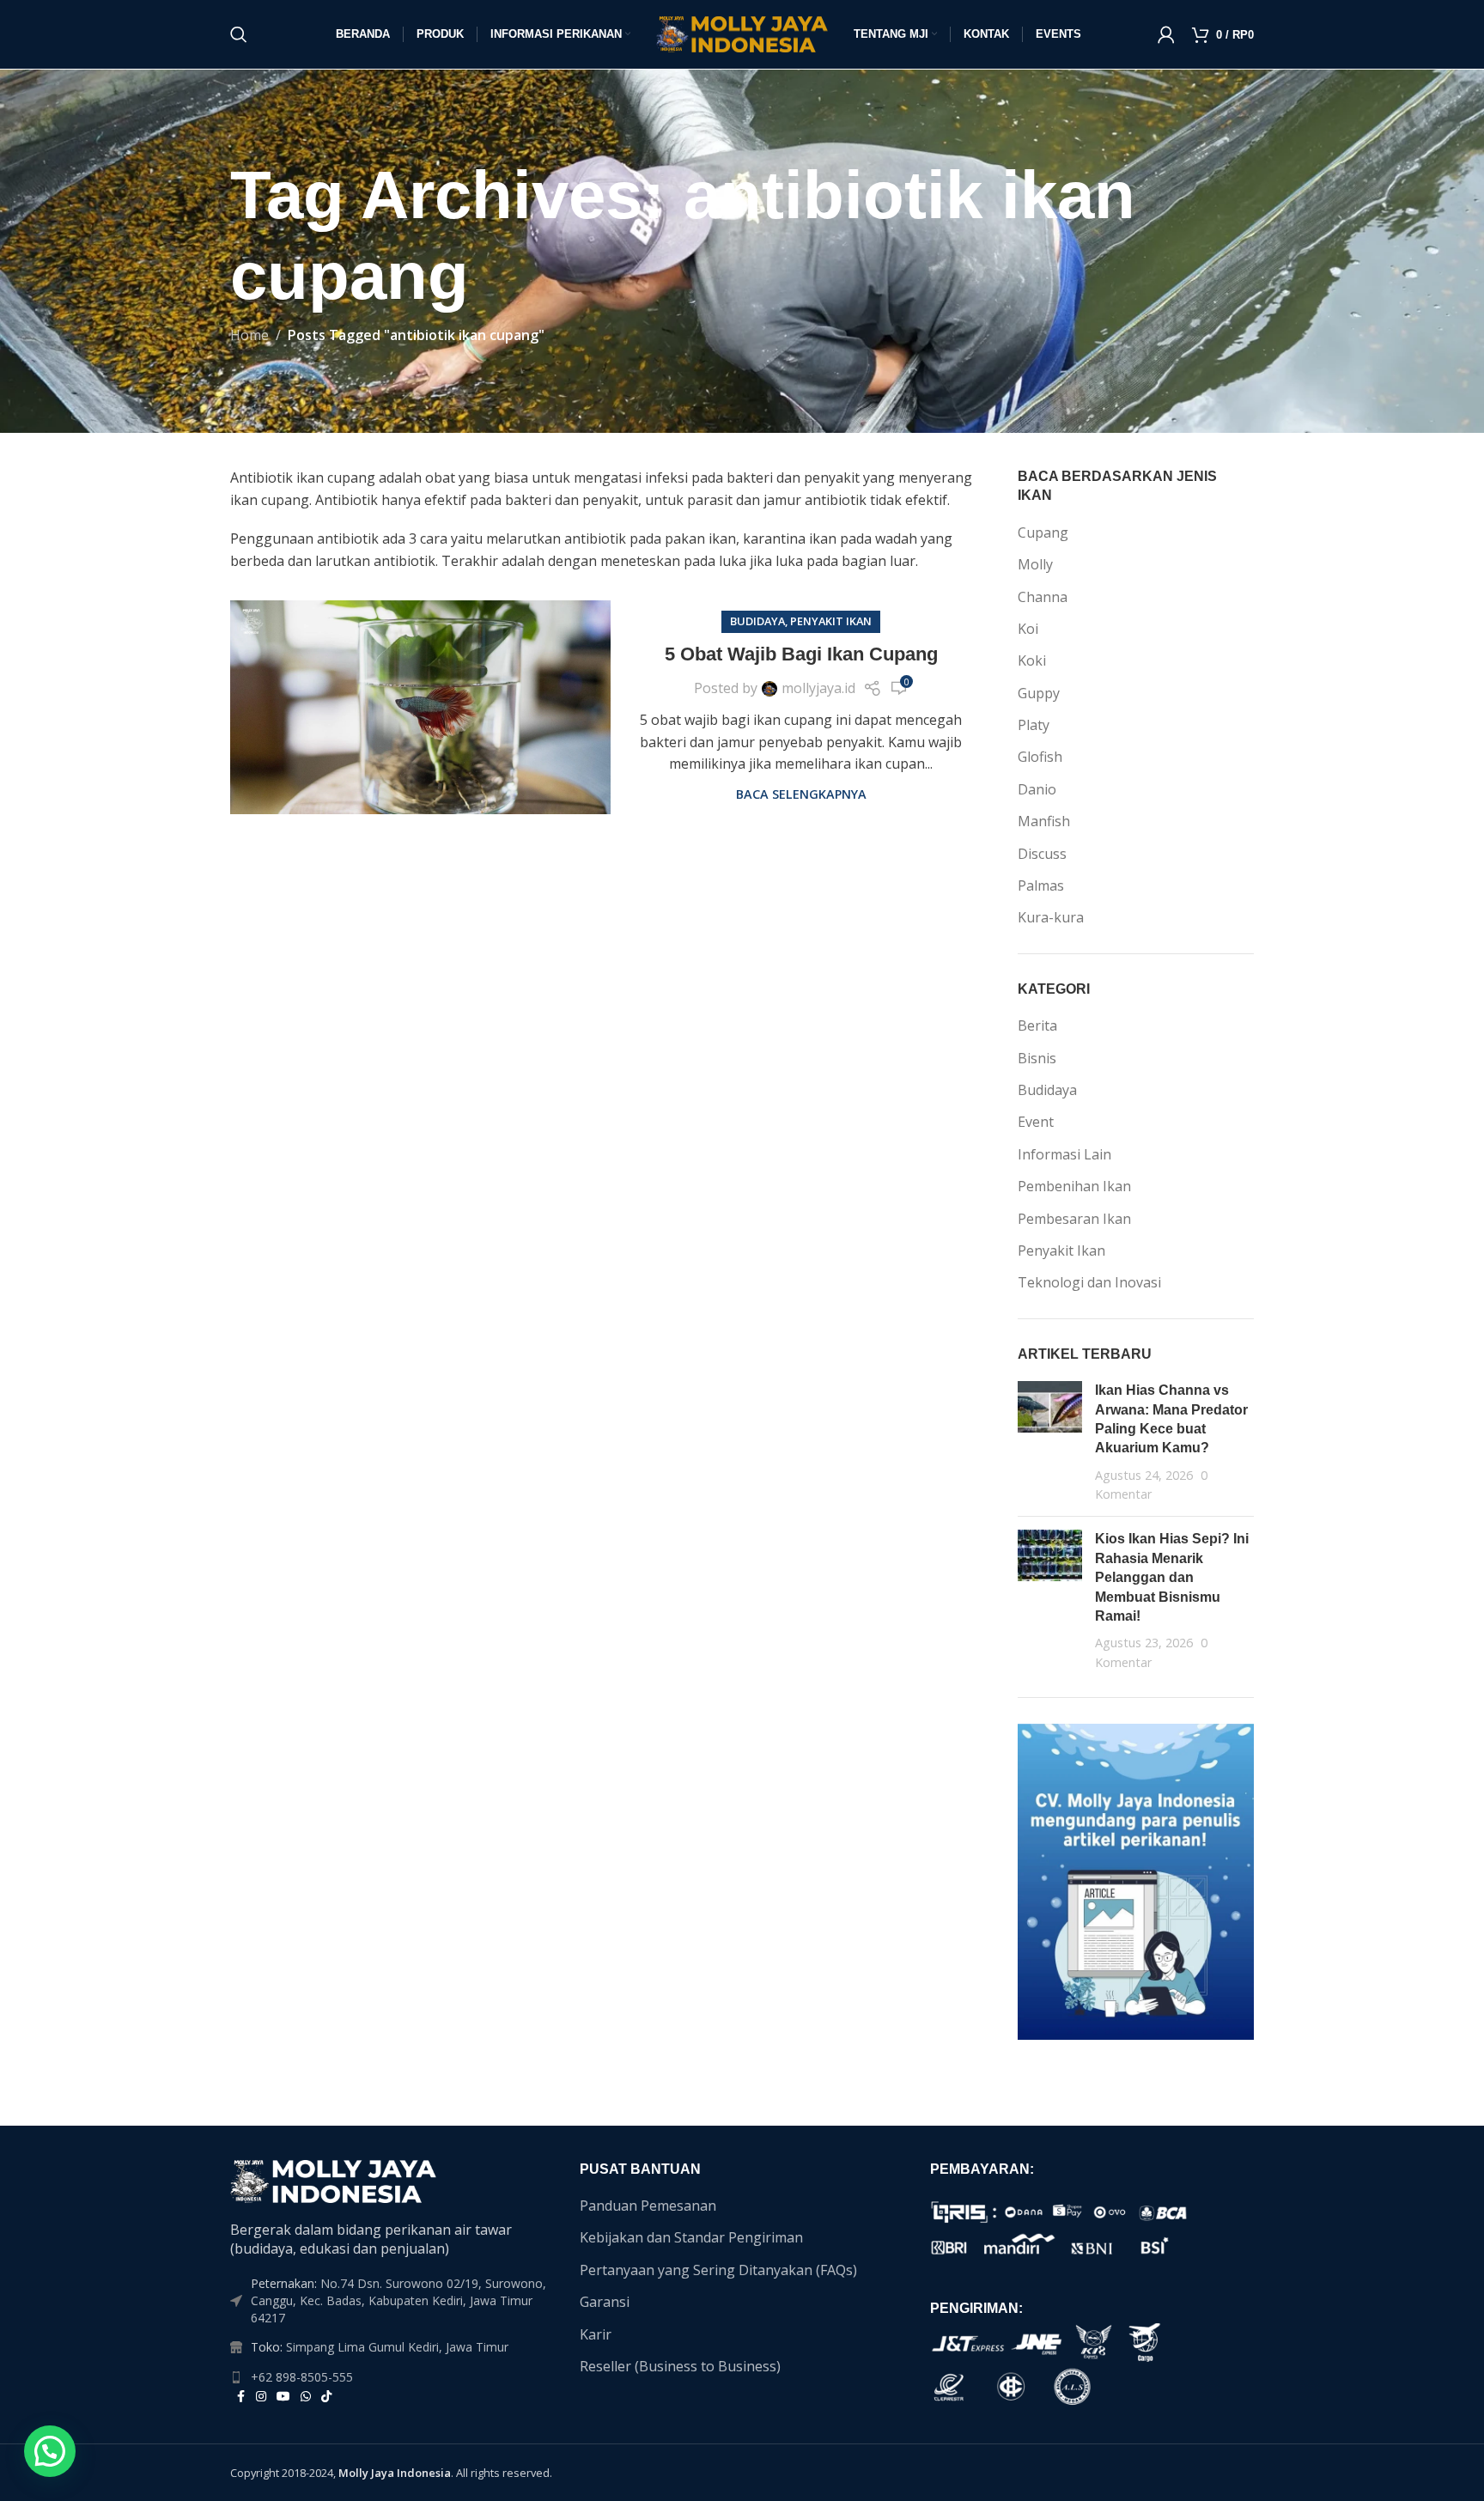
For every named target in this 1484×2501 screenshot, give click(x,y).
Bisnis (1037, 1058)
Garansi (605, 2302)
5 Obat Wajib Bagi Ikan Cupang (801, 654)
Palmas (1041, 885)
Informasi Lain (1064, 1154)
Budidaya (757, 621)
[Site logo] (742, 33)
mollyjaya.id (818, 688)
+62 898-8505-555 (302, 2377)
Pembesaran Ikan (1074, 1219)
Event (1036, 1122)
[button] (50, 2451)
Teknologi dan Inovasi (1089, 1282)
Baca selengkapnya (801, 794)
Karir (596, 2334)
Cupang (1043, 532)
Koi (1028, 629)
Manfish (1044, 821)
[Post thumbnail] (1050, 1442)
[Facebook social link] (240, 2397)
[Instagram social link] (261, 2397)
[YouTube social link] (283, 2397)
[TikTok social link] (326, 2397)
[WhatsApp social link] (306, 2397)
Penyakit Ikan (831, 621)
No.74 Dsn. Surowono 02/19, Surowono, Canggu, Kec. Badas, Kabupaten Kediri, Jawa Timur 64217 (398, 2300)
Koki (1032, 660)
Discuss (1042, 854)
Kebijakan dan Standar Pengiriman (691, 2237)
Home (249, 335)
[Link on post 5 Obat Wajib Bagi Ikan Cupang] (420, 707)
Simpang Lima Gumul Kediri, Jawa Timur (397, 2347)
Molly (1035, 564)
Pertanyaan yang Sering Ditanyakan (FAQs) (718, 2270)
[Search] (239, 34)
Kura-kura (1051, 917)
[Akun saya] (1166, 34)
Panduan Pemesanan (648, 2206)
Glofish (1040, 757)
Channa (1043, 597)
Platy (1034, 725)
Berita (1037, 1025)
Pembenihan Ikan (1074, 1186)
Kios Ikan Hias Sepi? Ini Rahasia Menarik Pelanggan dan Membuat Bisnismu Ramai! (1172, 1577)
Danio (1037, 789)
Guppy (1039, 693)
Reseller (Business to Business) (680, 2366)
